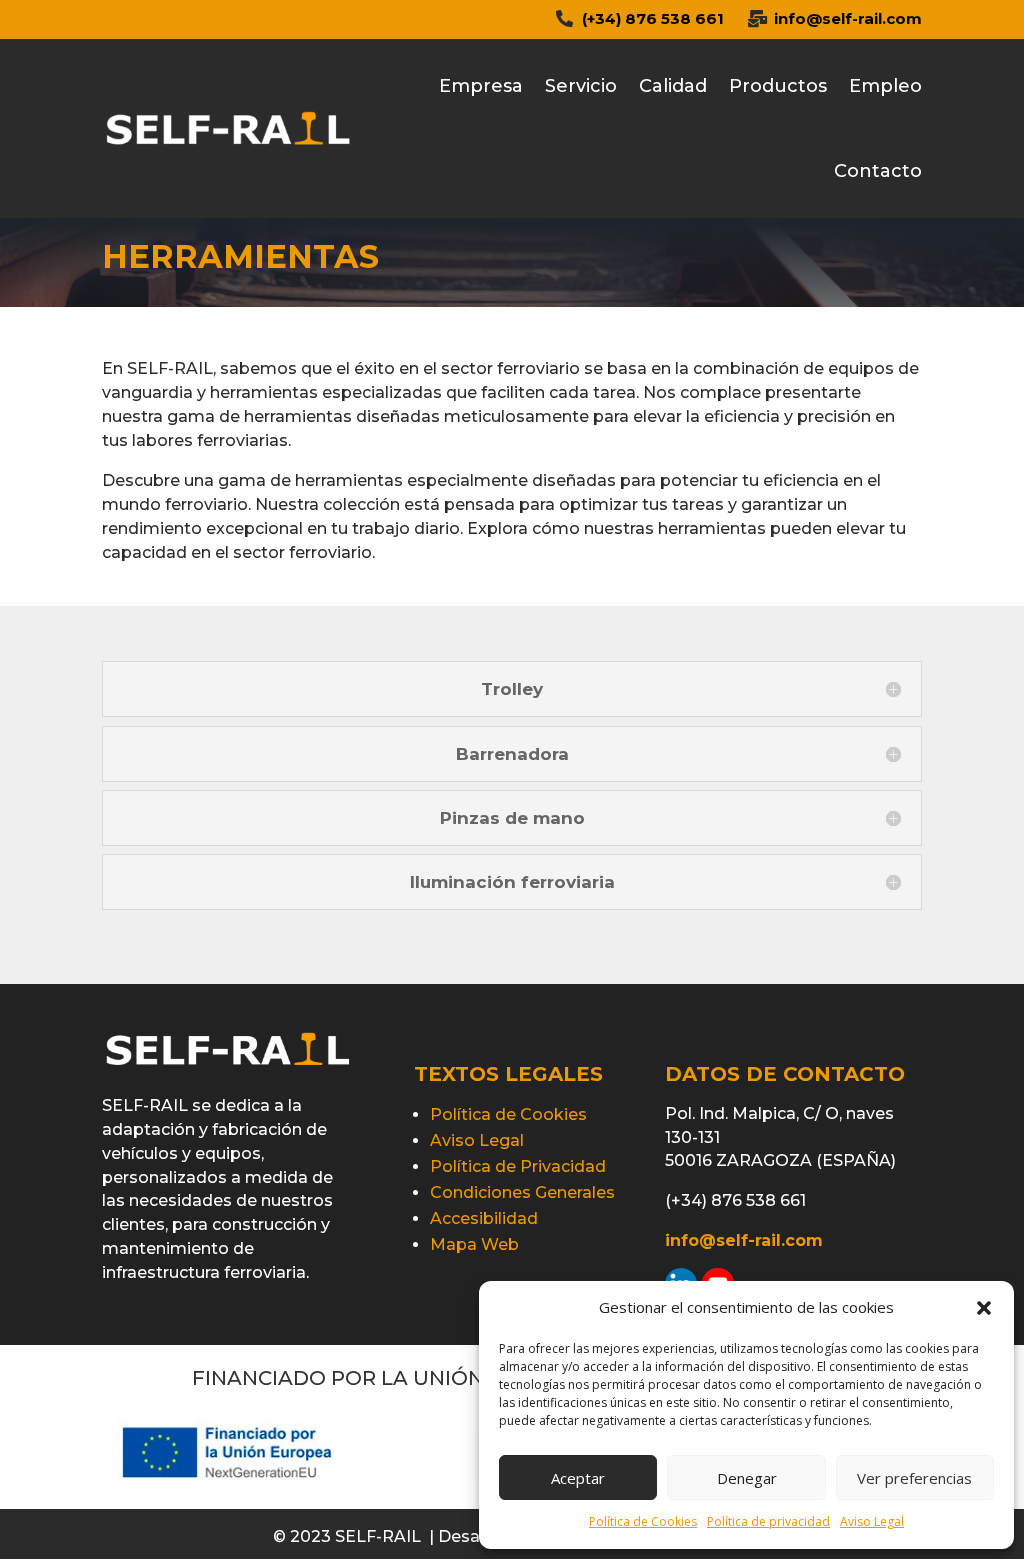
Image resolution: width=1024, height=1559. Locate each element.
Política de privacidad (768, 1521)
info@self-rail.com (848, 18)
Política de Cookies (643, 1521)
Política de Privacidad (518, 1166)
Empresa (481, 86)
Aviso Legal (872, 1521)
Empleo (885, 86)
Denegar (747, 1478)
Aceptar (578, 1478)
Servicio (581, 86)
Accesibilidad (484, 1218)
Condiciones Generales (522, 1192)
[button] (984, 1308)
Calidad (673, 86)
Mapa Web (474, 1244)
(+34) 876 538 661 (653, 18)
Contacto (878, 171)
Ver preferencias (914, 1478)
